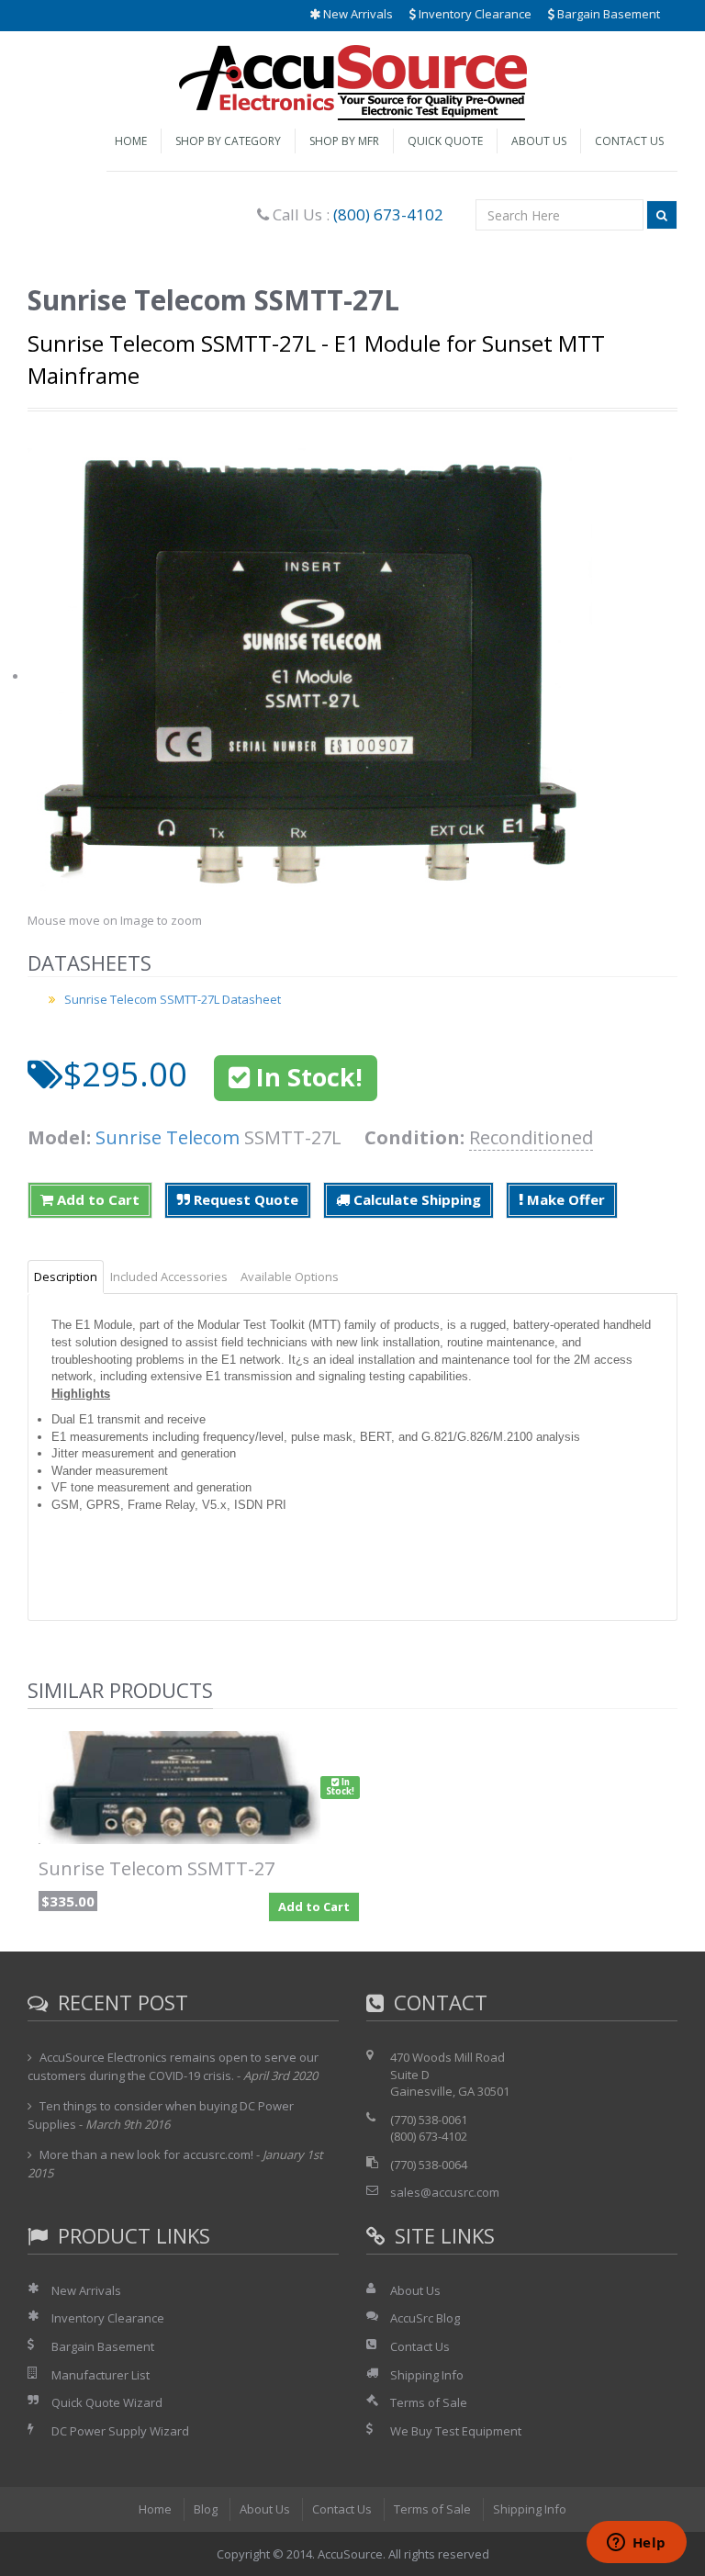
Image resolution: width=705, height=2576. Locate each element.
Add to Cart (96, 1199)
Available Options (290, 1277)
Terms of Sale (429, 2402)
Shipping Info (427, 2375)
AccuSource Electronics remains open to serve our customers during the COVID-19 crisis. (173, 2066)
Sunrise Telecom (168, 1137)
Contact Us (629, 141)
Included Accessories (169, 1277)
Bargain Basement (607, 14)
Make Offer (564, 1199)
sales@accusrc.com (445, 2192)
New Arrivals (357, 14)
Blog (206, 2509)
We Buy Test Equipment (456, 2431)
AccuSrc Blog (425, 2318)
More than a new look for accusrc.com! (146, 2154)
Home (131, 141)
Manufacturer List (101, 2375)
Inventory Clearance (474, 14)
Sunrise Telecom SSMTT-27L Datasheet (173, 999)
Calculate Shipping (415, 1199)
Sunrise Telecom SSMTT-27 (157, 1868)
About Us (539, 141)
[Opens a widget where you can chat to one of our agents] (636, 2544)
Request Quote (244, 1199)
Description (66, 1277)
